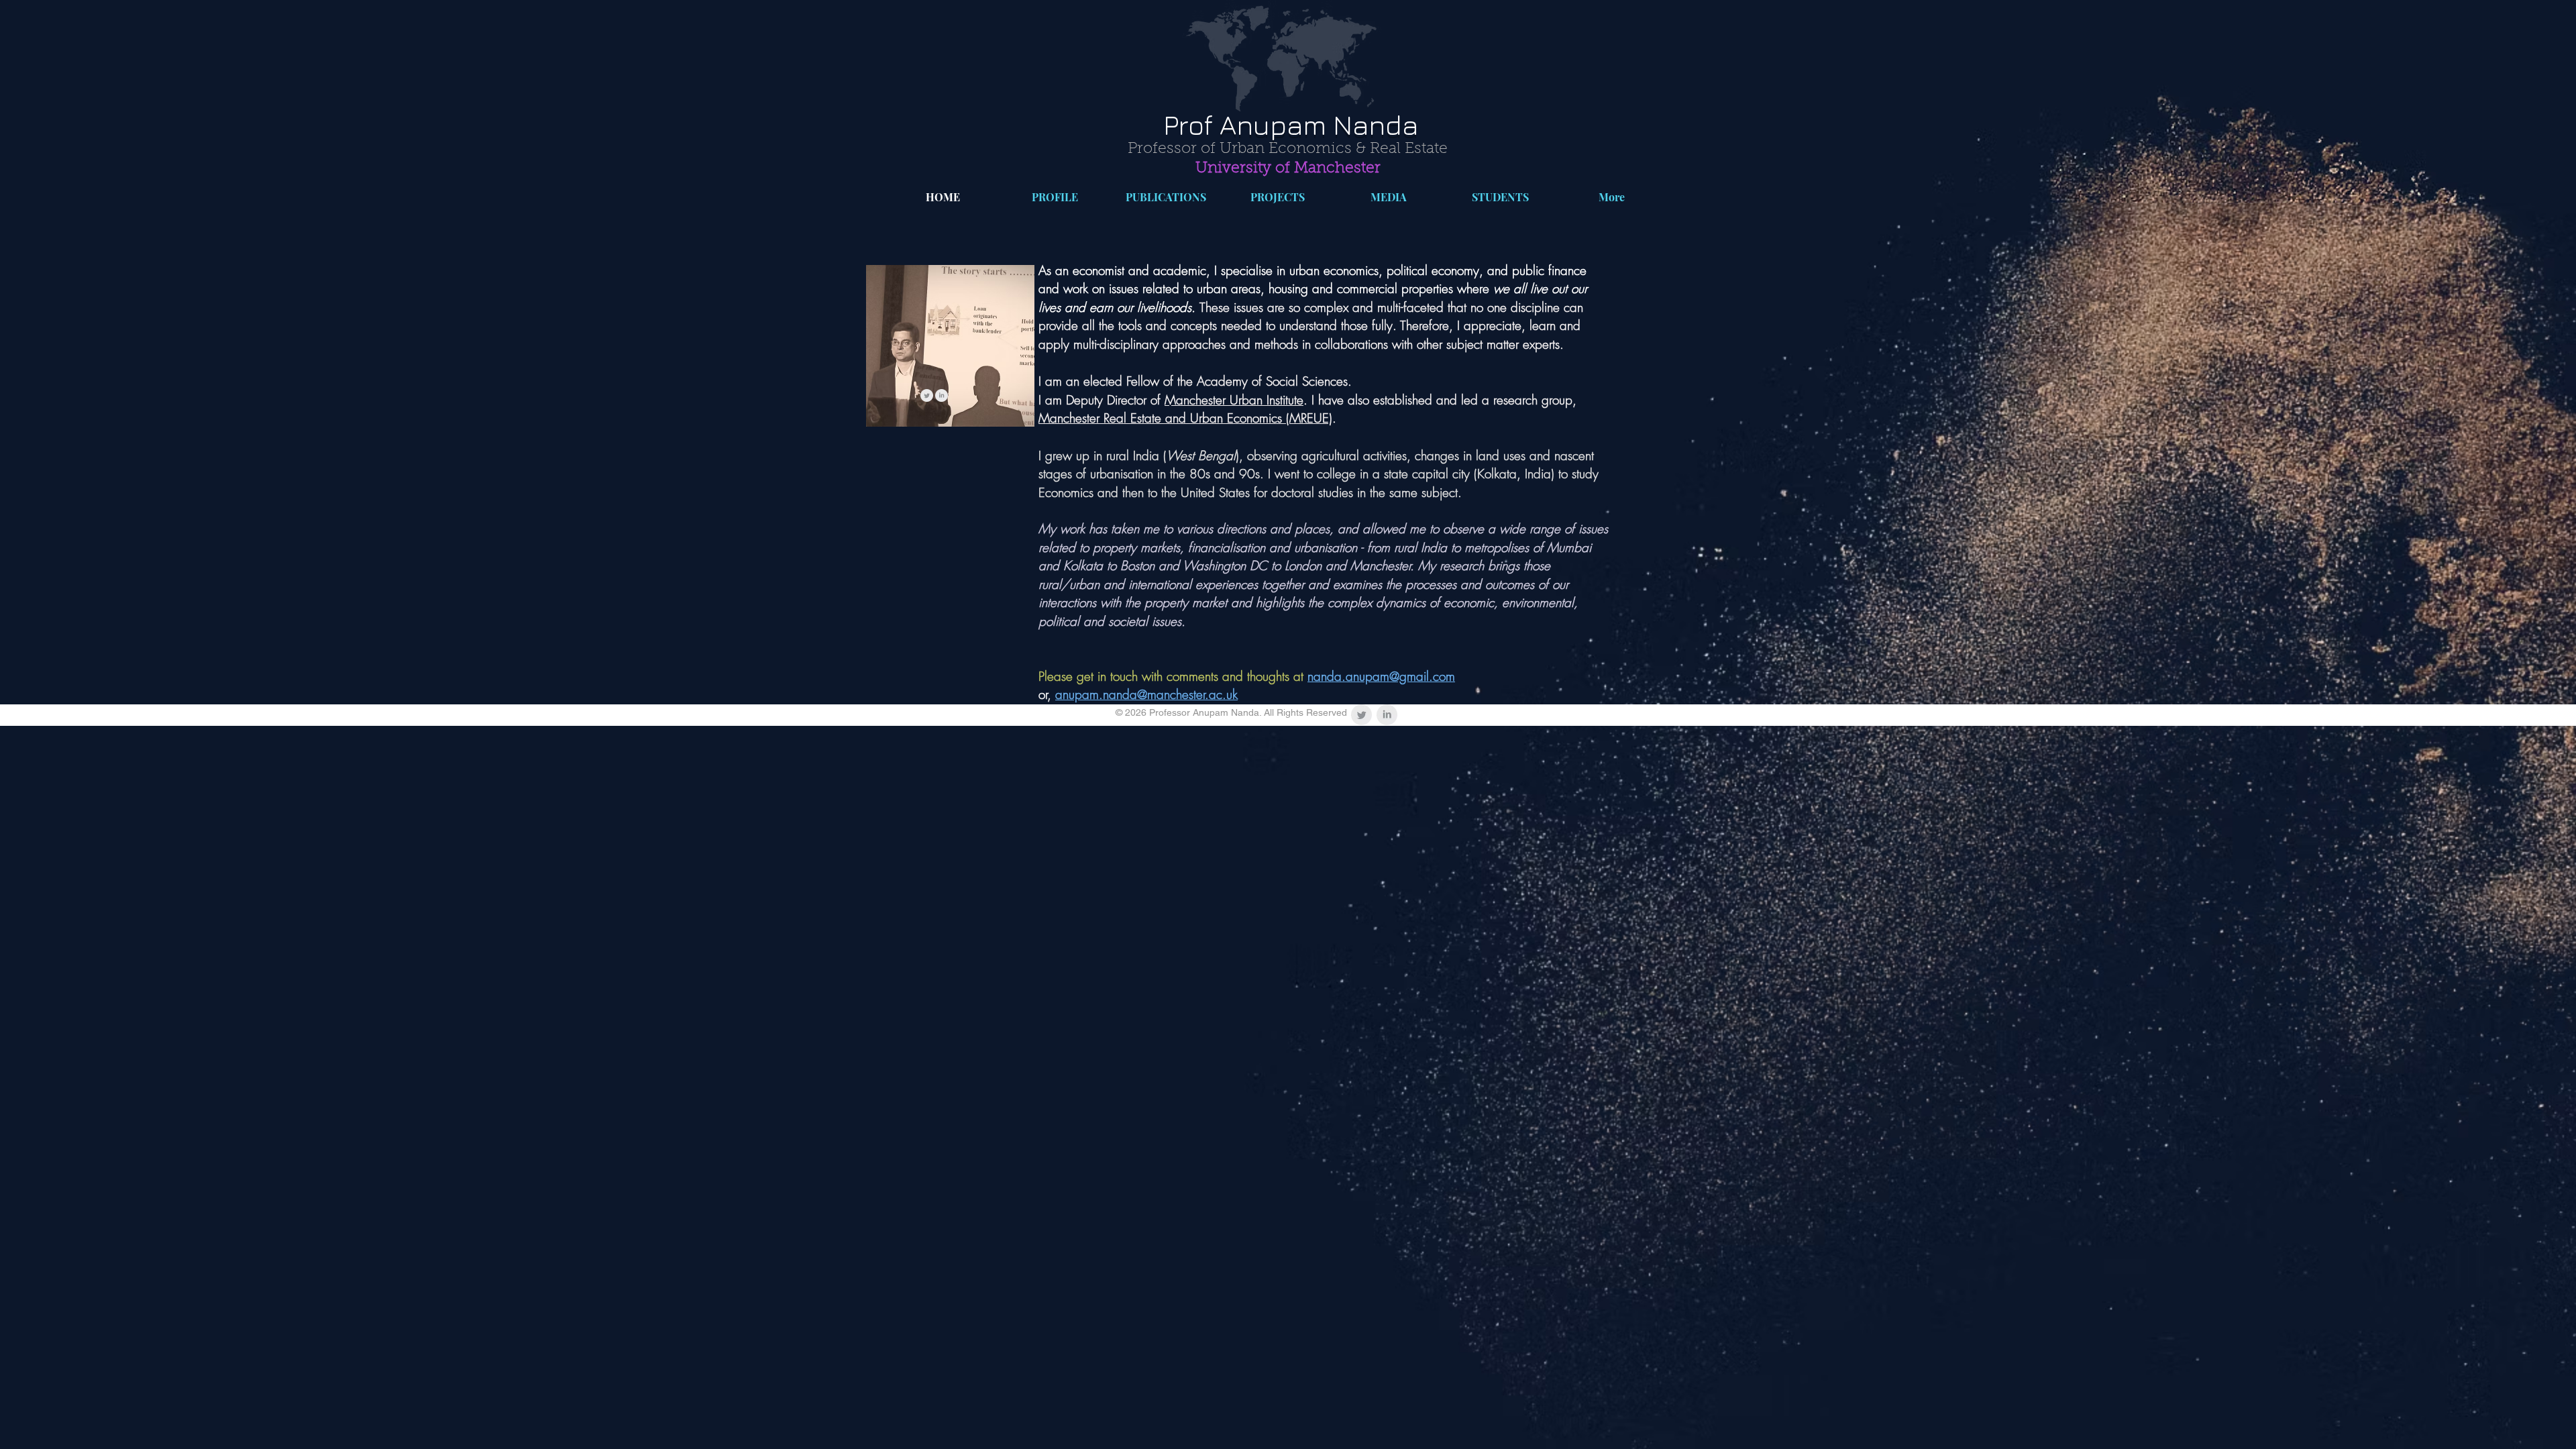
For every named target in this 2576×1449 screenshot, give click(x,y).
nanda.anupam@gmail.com (1381, 676)
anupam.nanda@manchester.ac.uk (1146, 694)
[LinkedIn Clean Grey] (942, 395)
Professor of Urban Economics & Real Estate (1288, 149)
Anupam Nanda (1316, 124)
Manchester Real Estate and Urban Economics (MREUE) (1185, 418)
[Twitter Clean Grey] (927, 395)
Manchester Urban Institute (1234, 400)
